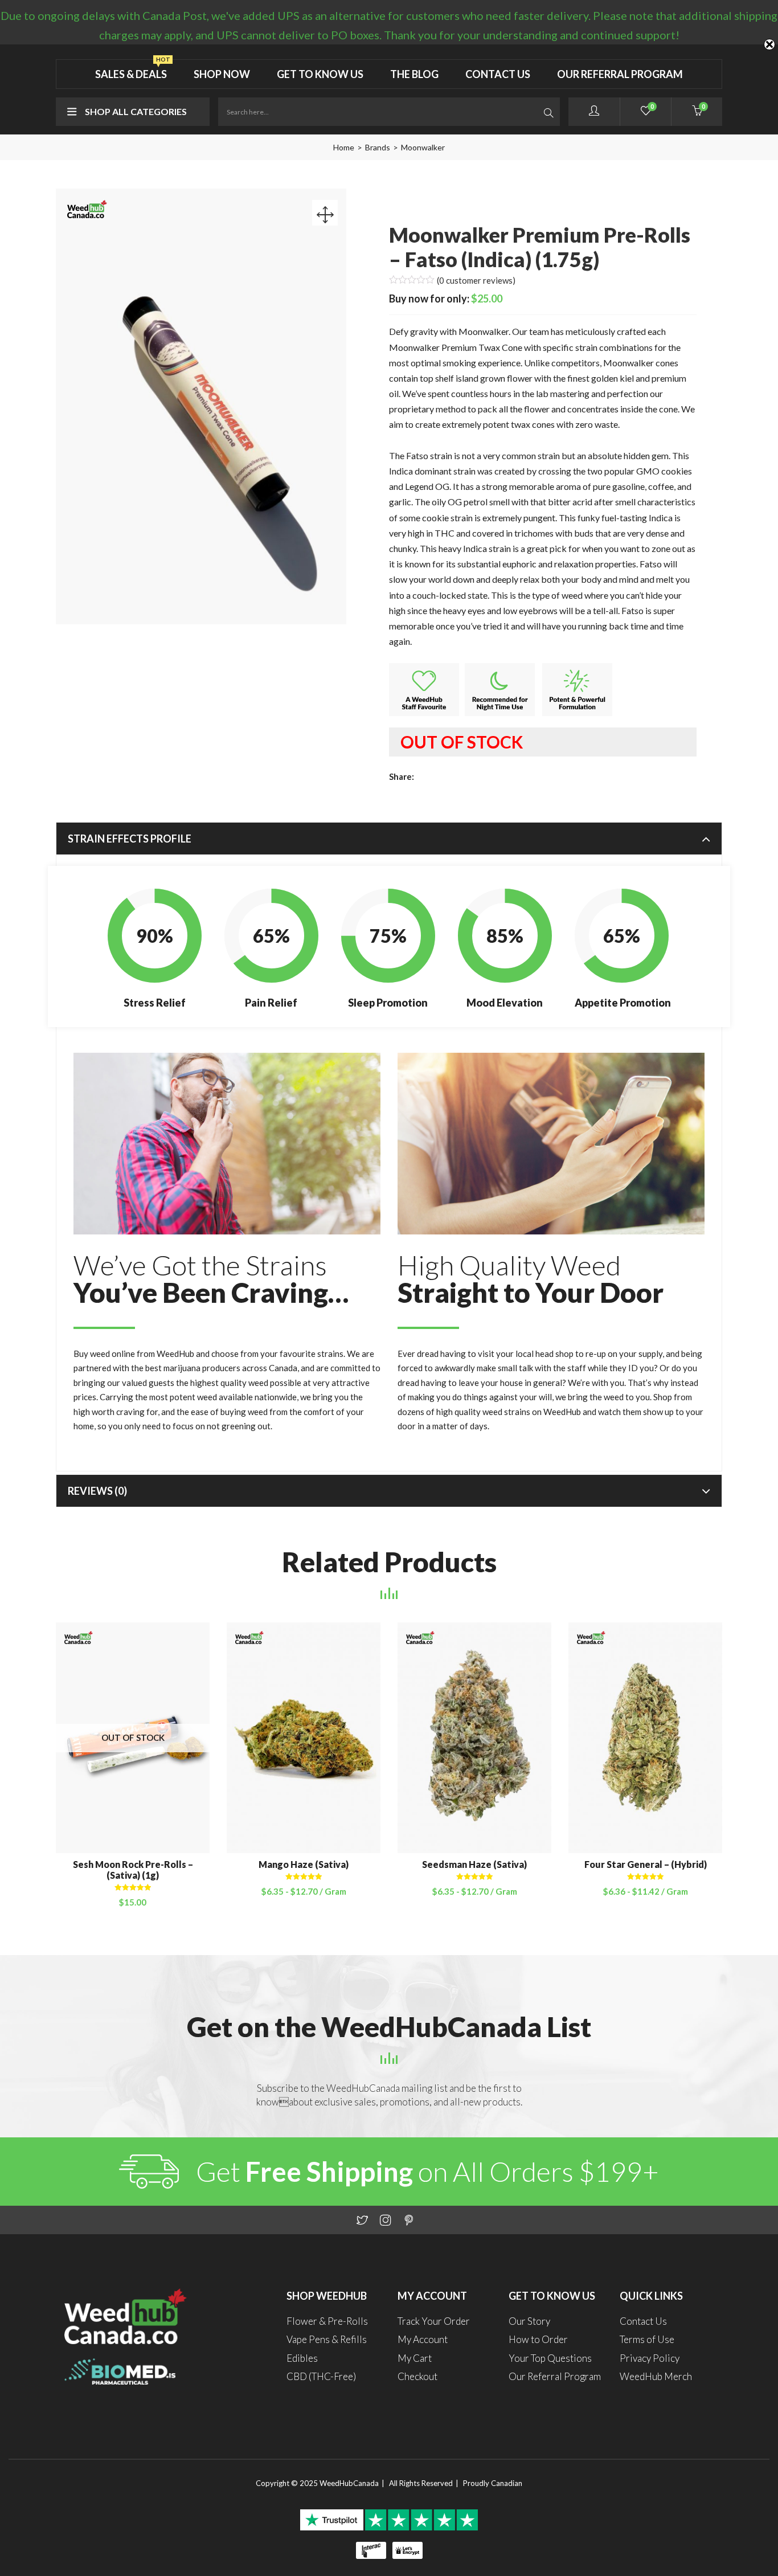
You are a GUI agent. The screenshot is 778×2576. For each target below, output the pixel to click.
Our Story (529, 2321)
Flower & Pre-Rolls (327, 2321)
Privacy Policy (650, 2358)
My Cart (415, 2358)
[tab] (389, 839)
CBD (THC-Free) (321, 2376)
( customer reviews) (476, 280)
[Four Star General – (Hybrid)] (645, 1736)
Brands (378, 147)
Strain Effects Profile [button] (130, 839)
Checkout (417, 2376)
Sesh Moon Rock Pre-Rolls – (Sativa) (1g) (133, 1870)
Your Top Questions (550, 2358)
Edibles (302, 2358)
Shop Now (222, 74)
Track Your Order (434, 2321)
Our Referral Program (620, 74)
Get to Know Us (320, 74)
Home (344, 147)
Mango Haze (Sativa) (304, 1864)
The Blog (414, 74)
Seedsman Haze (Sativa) (474, 1864)
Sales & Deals (133, 70)
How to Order (538, 2339)
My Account (423, 2339)
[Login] (594, 112)
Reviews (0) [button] (97, 1491)
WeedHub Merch (656, 2376)
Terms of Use (647, 2339)
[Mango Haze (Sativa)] (304, 1736)
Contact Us (498, 74)
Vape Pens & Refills (327, 2339)
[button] (697, 112)
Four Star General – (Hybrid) (646, 1864)
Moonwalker (423, 147)
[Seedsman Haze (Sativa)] (474, 1736)
